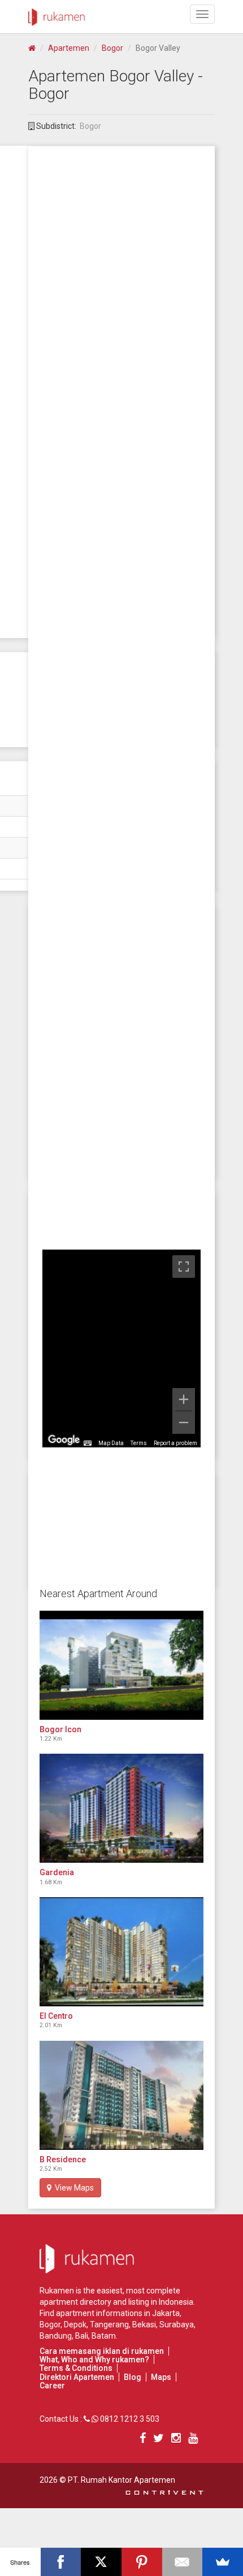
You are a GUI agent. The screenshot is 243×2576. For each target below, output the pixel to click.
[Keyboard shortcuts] (88, 1443)
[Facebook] (61, 2562)
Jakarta (166, 2313)
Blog (133, 2377)
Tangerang (109, 2325)
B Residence (63, 2159)
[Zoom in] (184, 1399)
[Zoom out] (184, 1423)
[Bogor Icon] (121, 1665)
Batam (104, 2336)
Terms (139, 1443)
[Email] (183, 2562)
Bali (82, 2336)
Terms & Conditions (76, 2368)
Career (52, 2386)
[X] (101, 2562)
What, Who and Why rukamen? (94, 2360)
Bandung (56, 2336)
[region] (121, 1348)
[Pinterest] (142, 2562)
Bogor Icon (60, 1729)
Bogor (112, 48)
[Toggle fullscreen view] (184, 1267)
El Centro (56, 2016)
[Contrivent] (164, 2491)
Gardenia (57, 1872)
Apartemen (69, 48)
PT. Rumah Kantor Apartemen (121, 2480)
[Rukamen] (57, 14)
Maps (161, 2377)
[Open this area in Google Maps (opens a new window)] (64, 1440)
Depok (75, 2325)
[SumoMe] (223, 2562)
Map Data (111, 1443)
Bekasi (144, 2325)
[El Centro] (121, 1952)
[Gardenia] (121, 1808)
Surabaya (177, 2325)
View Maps (73, 2188)
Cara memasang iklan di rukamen (102, 2351)
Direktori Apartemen (77, 2377)
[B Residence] (121, 2095)
